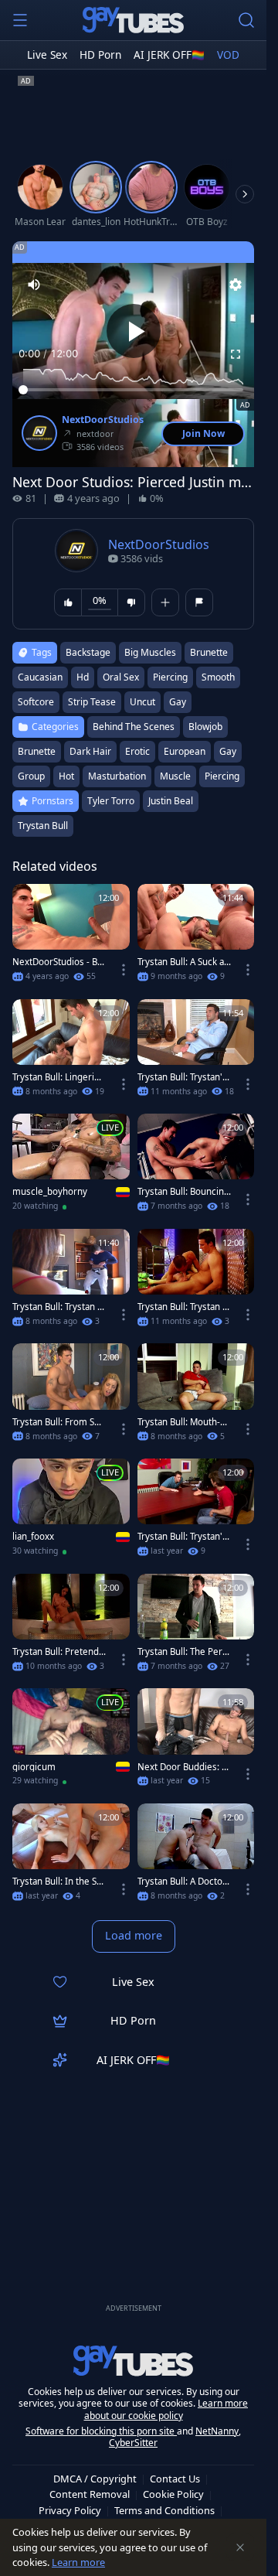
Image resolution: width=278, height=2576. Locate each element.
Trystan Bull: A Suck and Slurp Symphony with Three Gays (183, 962)
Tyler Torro (111, 801)
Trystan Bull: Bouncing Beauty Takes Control (183, 1192)
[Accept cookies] (240, 2547)
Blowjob (205, 727)
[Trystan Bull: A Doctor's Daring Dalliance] (196, 1857)
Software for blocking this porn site (101, 2431)
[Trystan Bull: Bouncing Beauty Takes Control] (196, 1167)
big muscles (150, 652)
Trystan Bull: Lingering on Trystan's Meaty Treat (59, 1077)
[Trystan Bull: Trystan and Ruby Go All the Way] (71, 1283)
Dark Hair (90, 751)
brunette (209, 652)
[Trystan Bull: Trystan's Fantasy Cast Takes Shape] (196, 1512)
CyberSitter (133, 2443)
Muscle (175, 776)
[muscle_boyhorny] (71, 1167)
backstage (88, 652)
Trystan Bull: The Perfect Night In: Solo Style (184, 1652)
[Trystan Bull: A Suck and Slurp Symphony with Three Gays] (196, 938)
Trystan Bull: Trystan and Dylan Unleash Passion (182, 1307)
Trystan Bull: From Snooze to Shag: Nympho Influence (59, 1422)
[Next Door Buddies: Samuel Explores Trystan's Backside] (196, 1742)
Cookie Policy (173, 2494)
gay (178, 702)
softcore (36, 702)
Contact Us (175, 2479)
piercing (170, 677)
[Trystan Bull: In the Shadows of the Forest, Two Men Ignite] (71, 1857)
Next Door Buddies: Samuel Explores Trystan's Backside (184, 1767)
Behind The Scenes (134, 727)
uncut (142, 702)
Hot (66, 776)
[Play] (134, 331)
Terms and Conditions (164, 2510)
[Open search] (246, 20)
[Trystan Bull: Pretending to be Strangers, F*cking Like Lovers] (71, 1627)
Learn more (78, 2562)
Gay (228, 751)
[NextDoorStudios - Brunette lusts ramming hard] (71, 938)
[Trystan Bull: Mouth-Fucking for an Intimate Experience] (196, 1397)
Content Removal (90, 2494)
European (185, 751)
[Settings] (236, 285)
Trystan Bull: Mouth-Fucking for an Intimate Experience (184, 1422)
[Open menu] (20, 20)
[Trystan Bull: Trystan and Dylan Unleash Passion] (196, 1283)
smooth (218, 677)
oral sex (121, 677)
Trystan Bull (43, 826)
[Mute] (34, 285)
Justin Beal (171, 801)
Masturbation (117, 776)
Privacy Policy (70, 2510)
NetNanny (217, 2431)
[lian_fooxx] (71, 1512)
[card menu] (124, 970)
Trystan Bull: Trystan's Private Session (182, 1077)
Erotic (137, 751)
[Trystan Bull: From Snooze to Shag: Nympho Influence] (71, 1397)
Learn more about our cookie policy (166, 2409)
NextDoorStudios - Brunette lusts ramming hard (58, 962)
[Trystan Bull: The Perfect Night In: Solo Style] (196, 1627)
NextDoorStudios (103, 420)
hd (83, 677)
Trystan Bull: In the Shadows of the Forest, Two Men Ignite (59, 1882)
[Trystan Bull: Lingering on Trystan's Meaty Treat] (71, 1053)
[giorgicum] (71, 1742)
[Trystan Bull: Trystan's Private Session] (196, 1053)
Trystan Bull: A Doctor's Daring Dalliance (180, 1882)
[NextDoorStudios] (39, 433)
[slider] (133, 390)
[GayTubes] (134, 20)
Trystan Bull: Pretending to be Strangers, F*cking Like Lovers (58, 1652)
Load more (134, 1935)
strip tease (92, 702)
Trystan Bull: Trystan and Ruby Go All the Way (58, 1307)
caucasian (40, 677)
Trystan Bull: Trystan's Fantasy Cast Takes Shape (182, 1537)
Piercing (222, 776)
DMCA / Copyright (95, 2479)
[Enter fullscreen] (236, 354)
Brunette (37, 751)
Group (31, 776)
